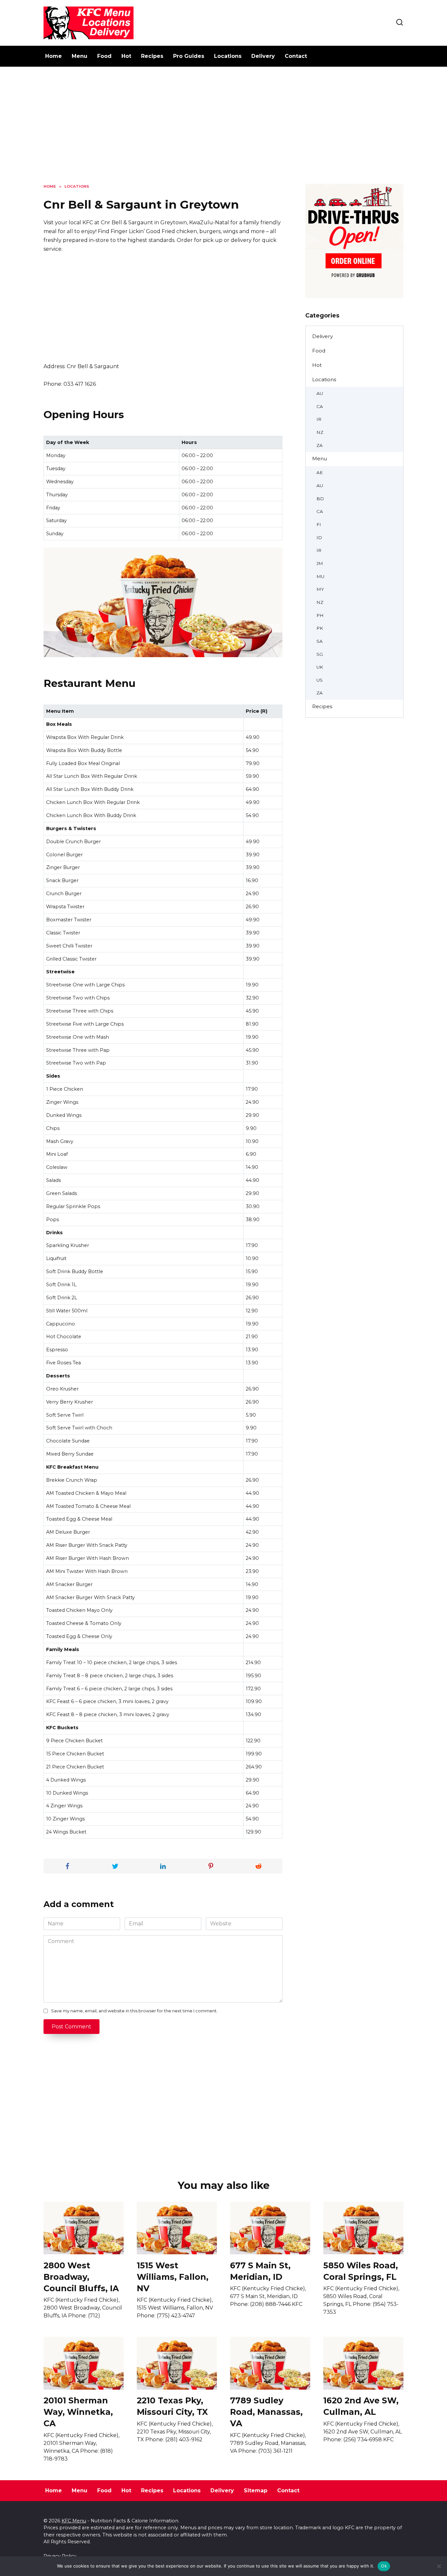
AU (320, 393)
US (320, 680)
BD (320, 499)
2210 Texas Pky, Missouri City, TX (172, 2406)
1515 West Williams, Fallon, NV (173, 2277)
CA (320, 406)
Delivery (263, 56)
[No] (439, 2566)
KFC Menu (74, 2521)
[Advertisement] (223, 130)
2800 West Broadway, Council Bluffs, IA (81, 2277)
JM (320, 563)
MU (320, 576)
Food (104, 56)
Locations (228, 56)
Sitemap (256, 2491)
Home (54, 56)
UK (320, 667)
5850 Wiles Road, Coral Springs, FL (361, 2271)
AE (320, 472)
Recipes (152, 56)
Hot (126, 56)
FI (319, 524)
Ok (384, 2566)
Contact (296, 56)
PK (320, 628)
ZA (320, 445)
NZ (320, 432)
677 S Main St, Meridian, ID (260, 2271)
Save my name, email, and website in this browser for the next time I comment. (134, 2011)
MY (320, 589)
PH (320, 615)
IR (319, 419)
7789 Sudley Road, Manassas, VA (266, 2412)
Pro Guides (189, 56)
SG (320, 654)
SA (320, 641)
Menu (80, 56)
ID (319, 537)
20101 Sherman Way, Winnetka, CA (78, 2412)
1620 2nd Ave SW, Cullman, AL (361, 2406)
